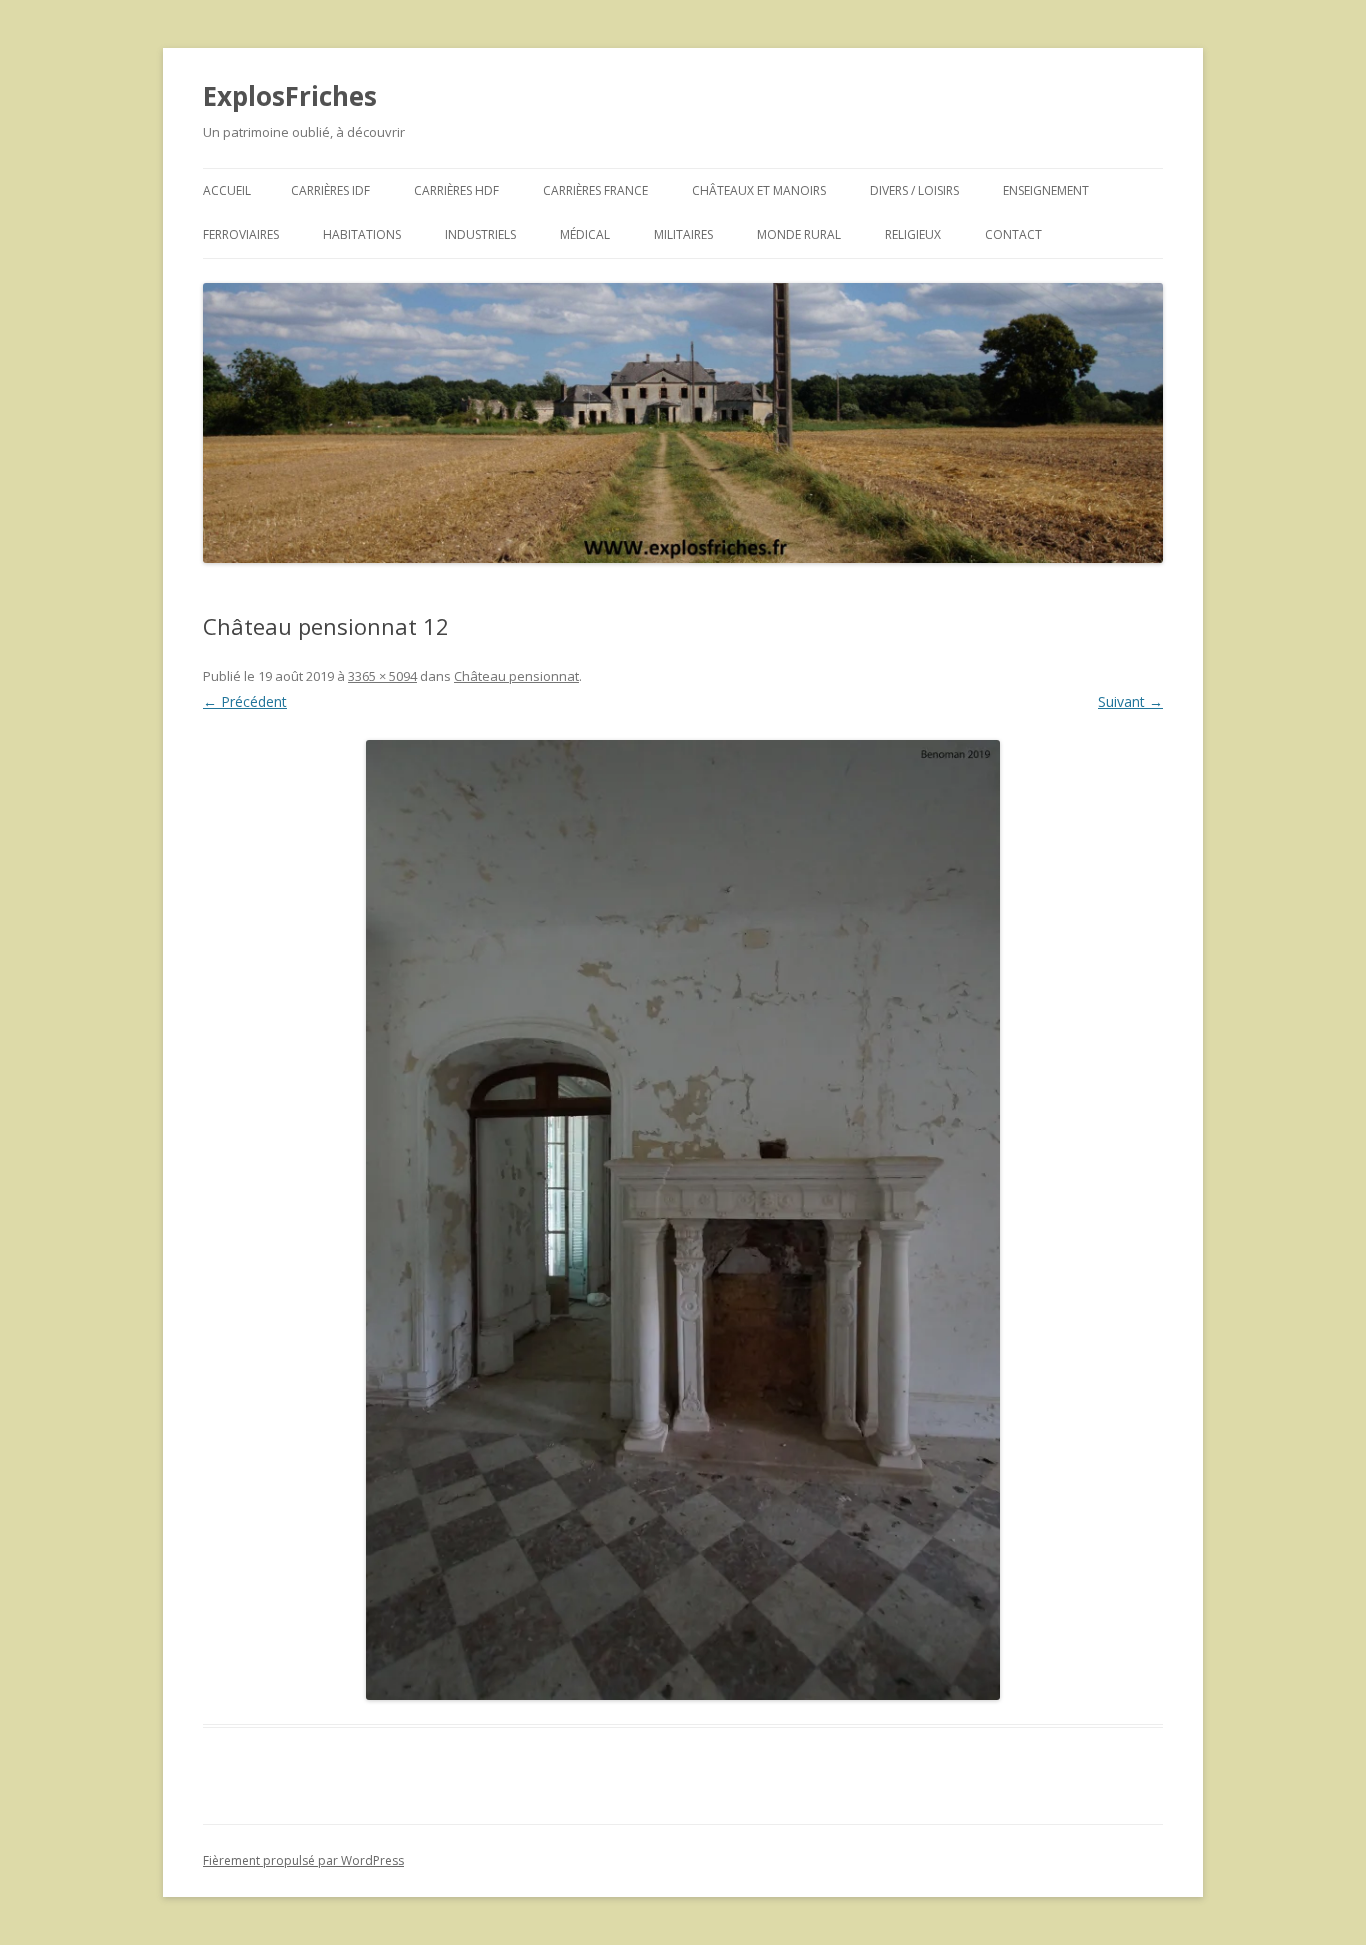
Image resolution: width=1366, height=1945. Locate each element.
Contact (1013, 234)
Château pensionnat (516, 676)
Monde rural (799, 234)
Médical (585, 234)
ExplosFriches (290, 96)
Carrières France (595, 190)
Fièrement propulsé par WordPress (303, 1860)
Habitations (362, 234)
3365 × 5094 (382, 676)
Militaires (683, 234)
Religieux (913, 234)
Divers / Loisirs (914, 190)
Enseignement (1046, 190)
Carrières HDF (456, 190)
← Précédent (245, 701)
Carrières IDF (330, 190)
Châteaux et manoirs (759, 190)
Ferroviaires (241, 234)
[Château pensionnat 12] (683, 1220)
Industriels (480, 234)
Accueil (227, 190)
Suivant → (1130, 701)
